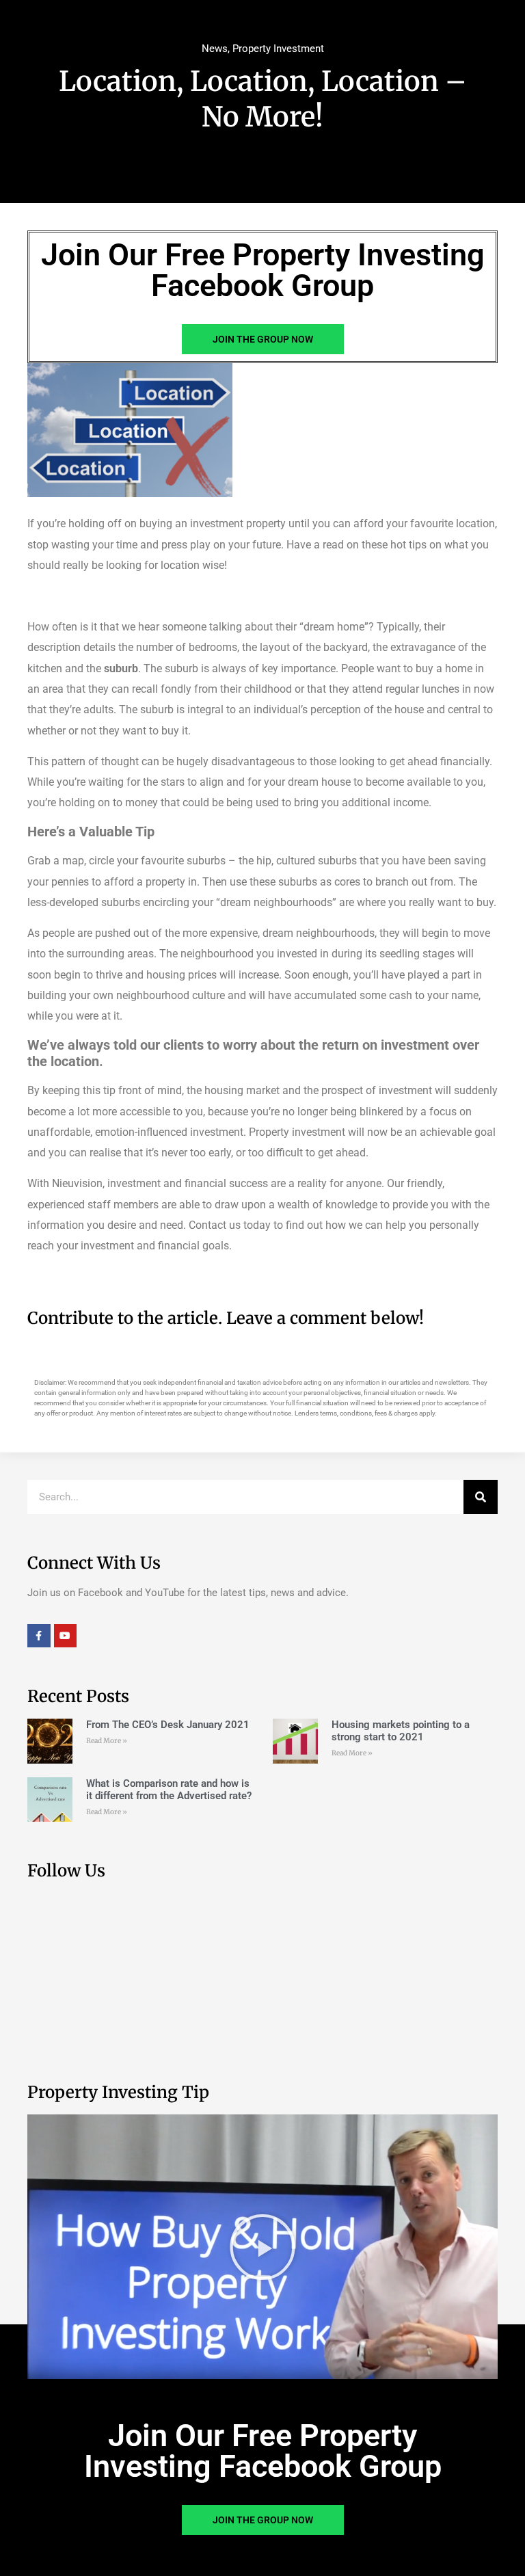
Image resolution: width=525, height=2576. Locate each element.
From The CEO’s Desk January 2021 (168, 1725)
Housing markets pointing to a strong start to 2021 (401, 1731)
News (215, 49)
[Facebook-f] (39, 1636)
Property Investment (278, 49)
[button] (262, 2247)
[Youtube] (66, 1636)
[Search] (481, 1497)
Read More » (107, 1741)
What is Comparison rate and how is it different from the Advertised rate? (169, 1790)
